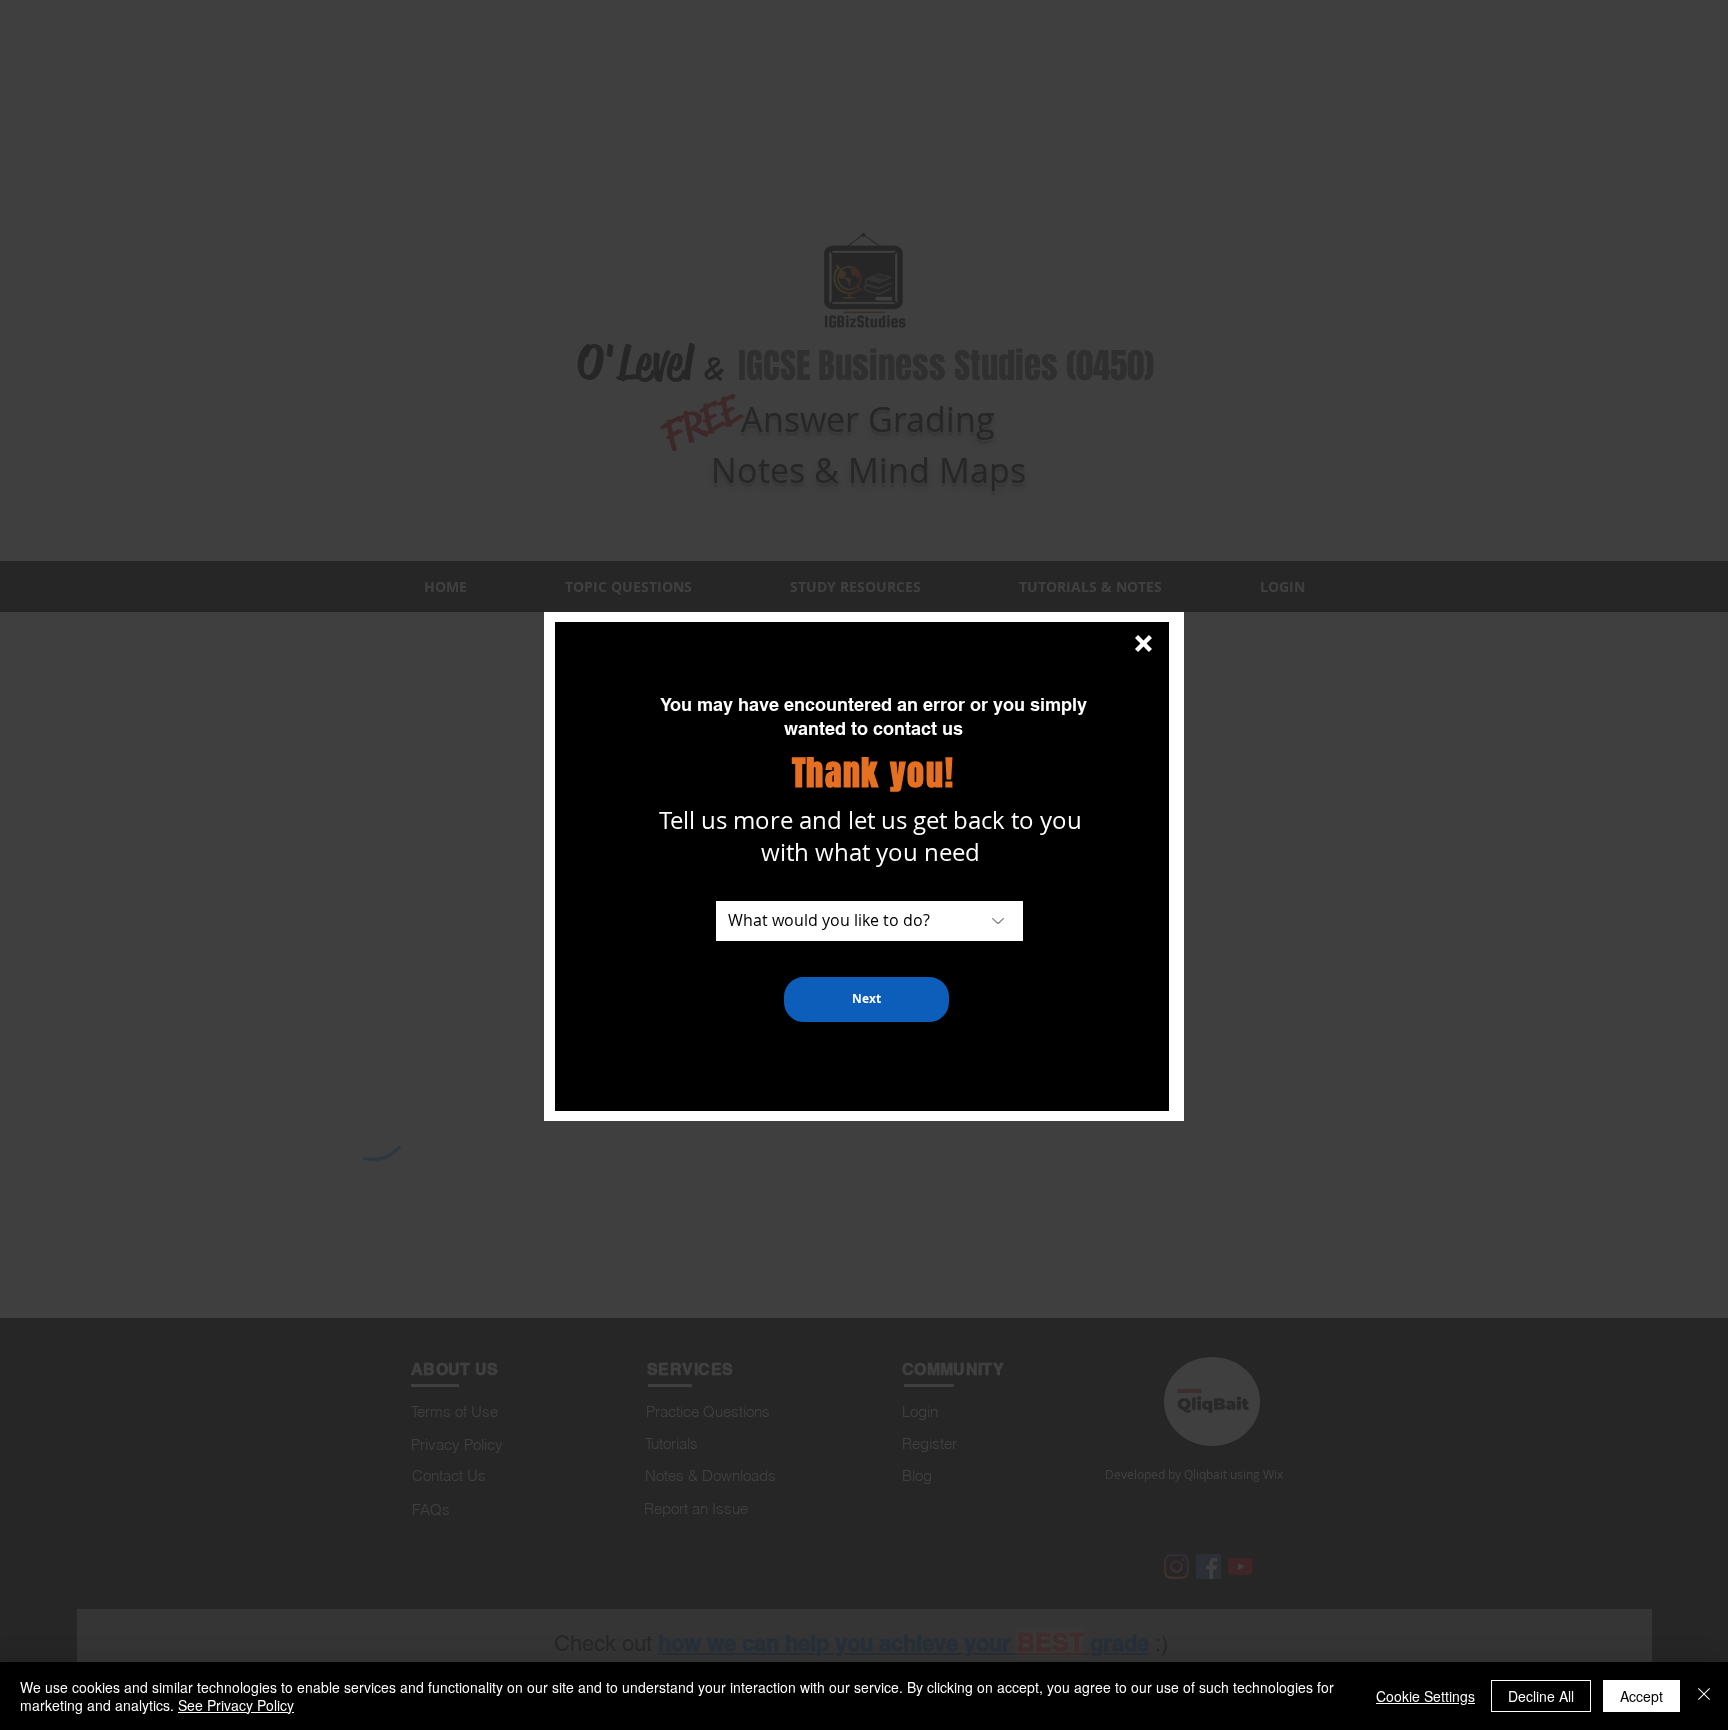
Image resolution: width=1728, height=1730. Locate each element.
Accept (1641, 1696)
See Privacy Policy (236, 1705)
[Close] (1704, 1696)
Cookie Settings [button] (1425, 1696)
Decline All (1541, 1696)
